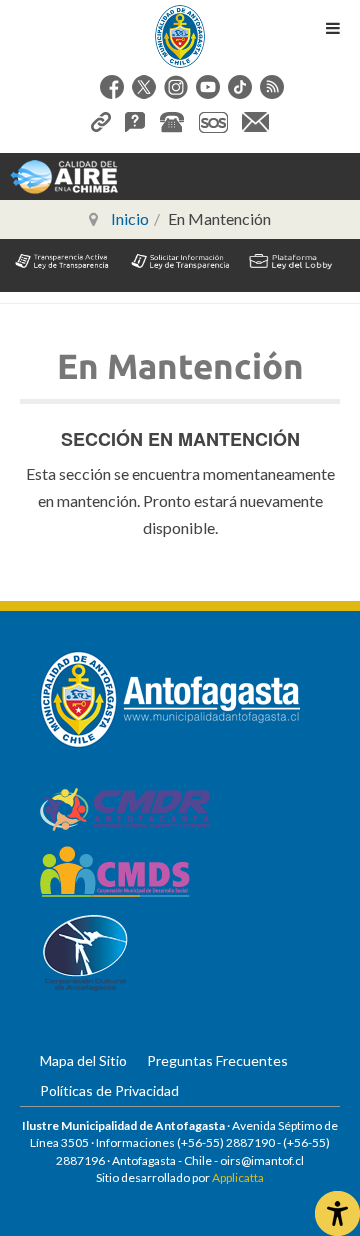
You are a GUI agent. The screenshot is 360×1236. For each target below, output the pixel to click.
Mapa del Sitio (83, 1060)
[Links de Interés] (101, 119)
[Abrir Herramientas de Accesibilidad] (337, 1213)
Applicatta (238, 1177)
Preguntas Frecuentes (217, 1060)
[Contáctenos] (255, 119)
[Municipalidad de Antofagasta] (180, 36)
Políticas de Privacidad (109, 1090)
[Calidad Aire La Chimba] (64, 175)
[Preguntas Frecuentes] (135, 119)
